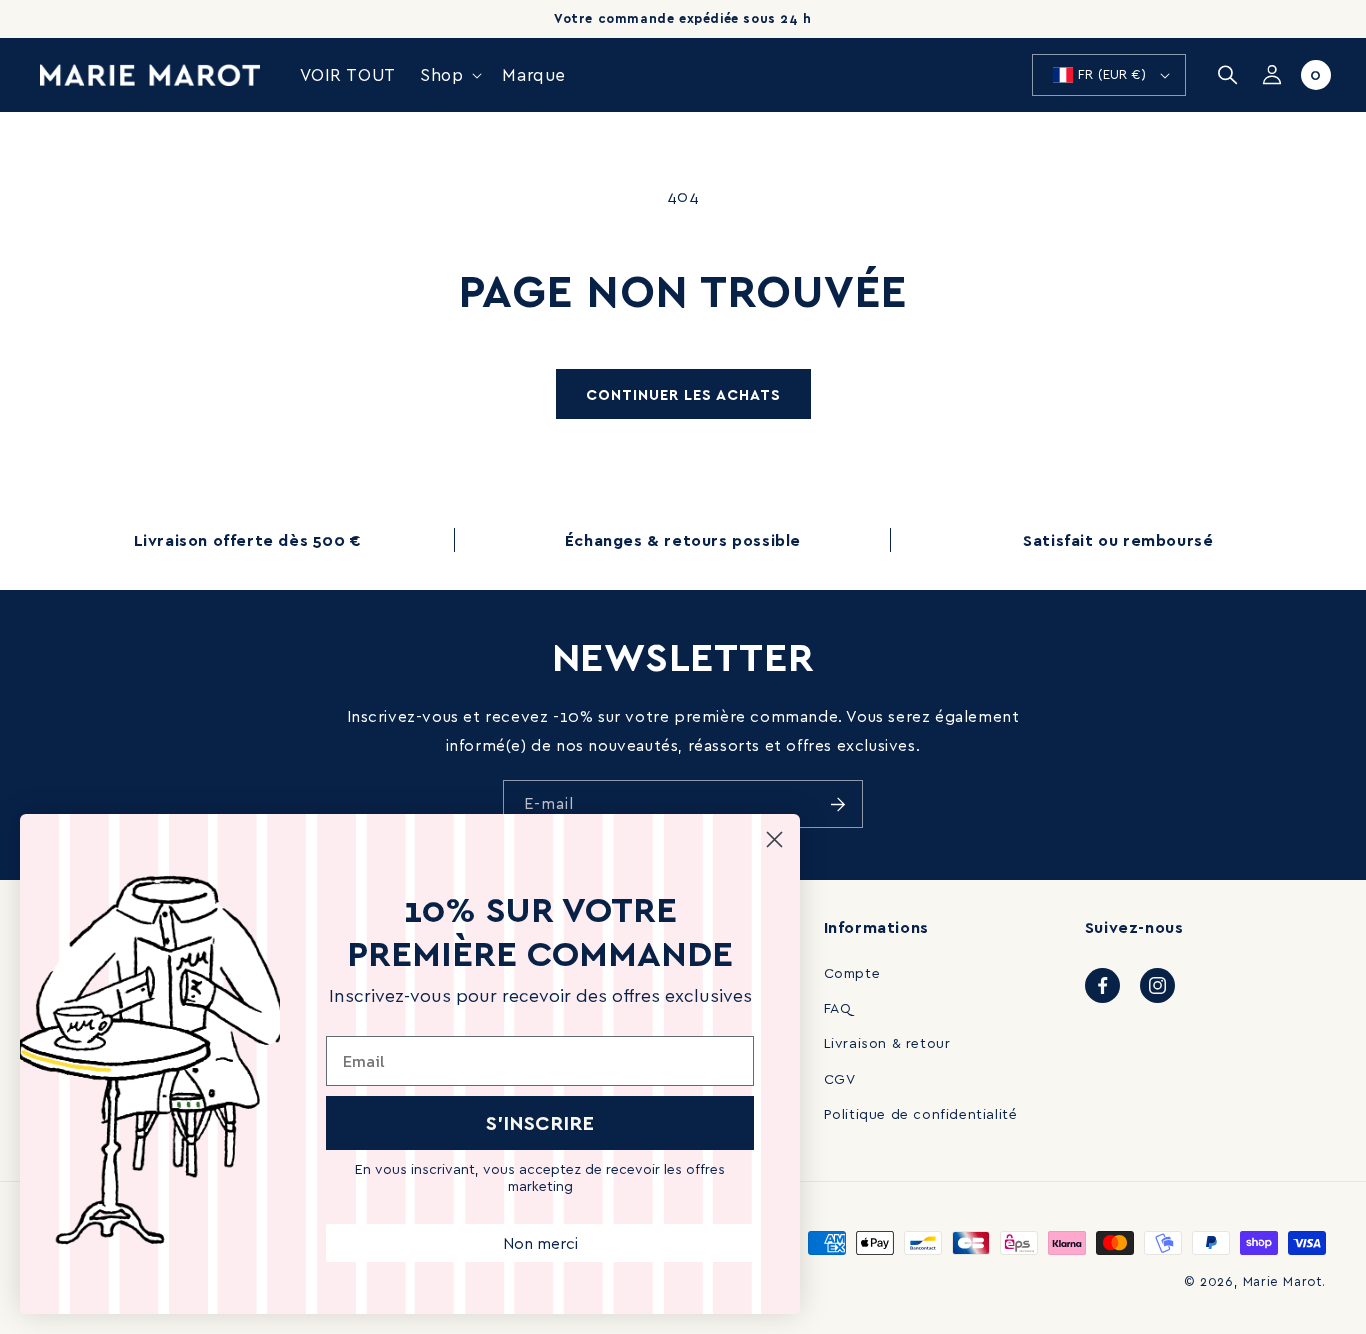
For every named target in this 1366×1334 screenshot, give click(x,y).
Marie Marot (1283, 1281)
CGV (840, 1078)
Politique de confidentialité (921, 1113)
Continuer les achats (683, 394)
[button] (449, 75)
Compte (852, 972)
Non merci (540, 1243)
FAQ (838, 1007)
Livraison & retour (887, 1042)
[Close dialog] (774, 839)
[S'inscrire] (838, 804)
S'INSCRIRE (540, 1122)
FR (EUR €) (1112, 74)
